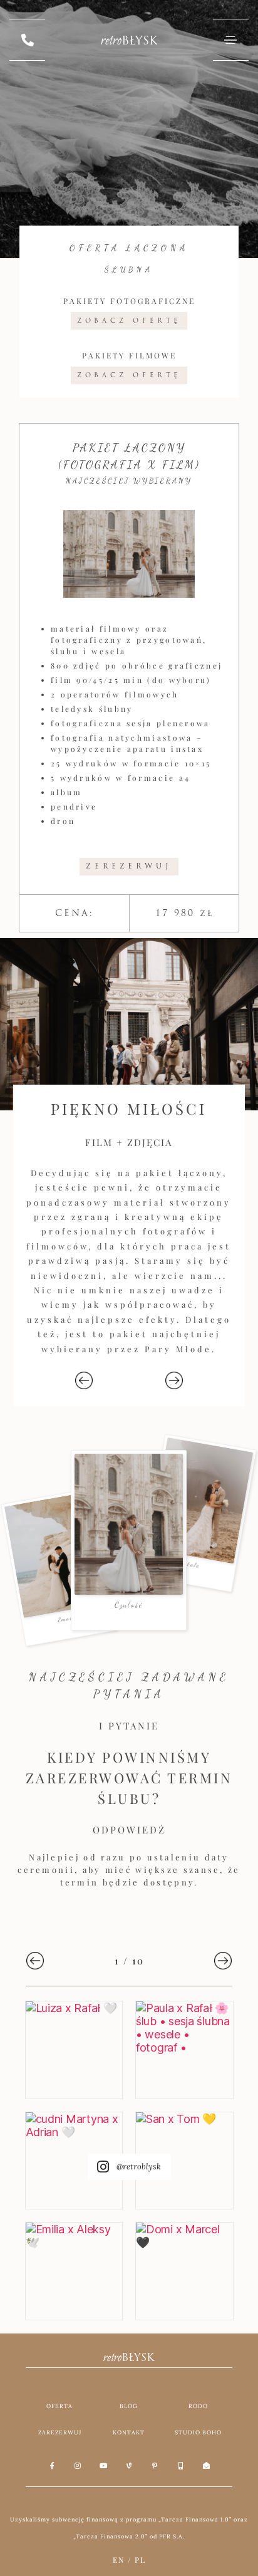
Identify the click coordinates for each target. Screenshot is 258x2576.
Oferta (59, 2406)
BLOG (129, 2406)
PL (140, 2560)
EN (119, 2560)
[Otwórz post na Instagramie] (74, 2050)
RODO (198, 2406)
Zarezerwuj (60, 2432)
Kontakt (129, 2432)
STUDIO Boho (198, 2432)
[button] (84, 1380)
